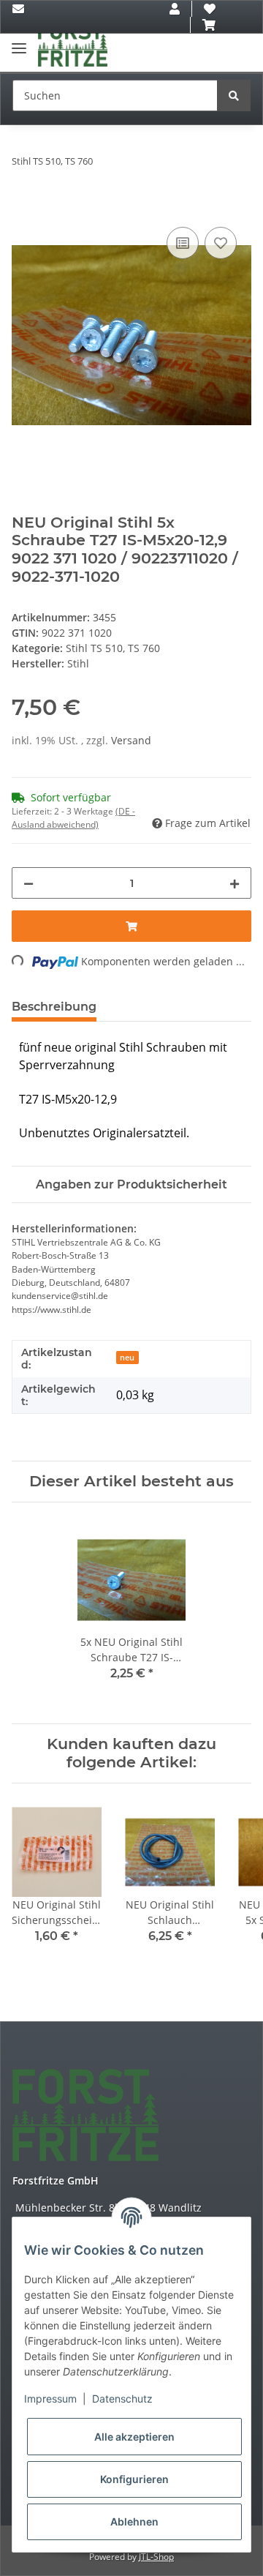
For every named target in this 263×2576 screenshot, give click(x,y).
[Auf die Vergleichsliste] (183, 243)
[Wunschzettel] (210, 9)
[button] (175, 9)
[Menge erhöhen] (235, 883)
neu (127, 1358)
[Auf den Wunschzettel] (221, 243)
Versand (131, 740)
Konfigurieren (134, 2479)
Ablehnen (134, 2521)
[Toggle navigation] (19, 42)
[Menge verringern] (28, 883)
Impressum (50, 2399)
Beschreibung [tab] (54, 1007)
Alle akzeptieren (134, 2437)
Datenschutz (122, 2399)
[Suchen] (234, 96)
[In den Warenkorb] (23, 207)
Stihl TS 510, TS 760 (113, 648)
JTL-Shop (156, 2557)
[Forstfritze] (73, 45)
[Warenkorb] (209, 25)
